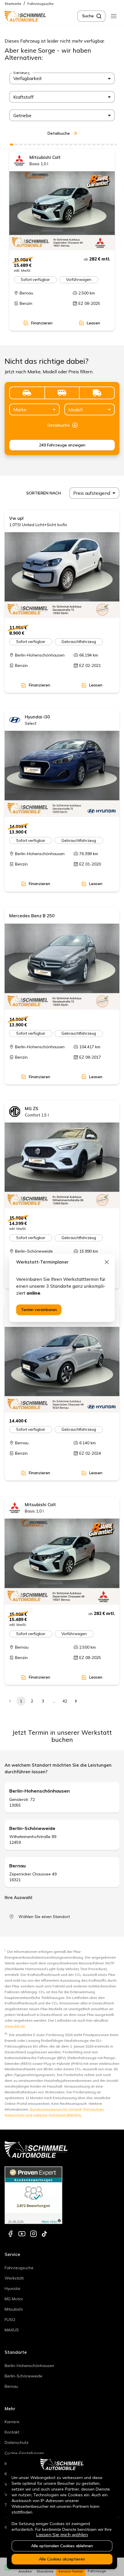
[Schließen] (107, 1262)
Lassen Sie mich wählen (62, 2535)
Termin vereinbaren (39, 1310)
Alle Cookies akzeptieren (62, 2559)
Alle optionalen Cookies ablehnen (62, 2546)
